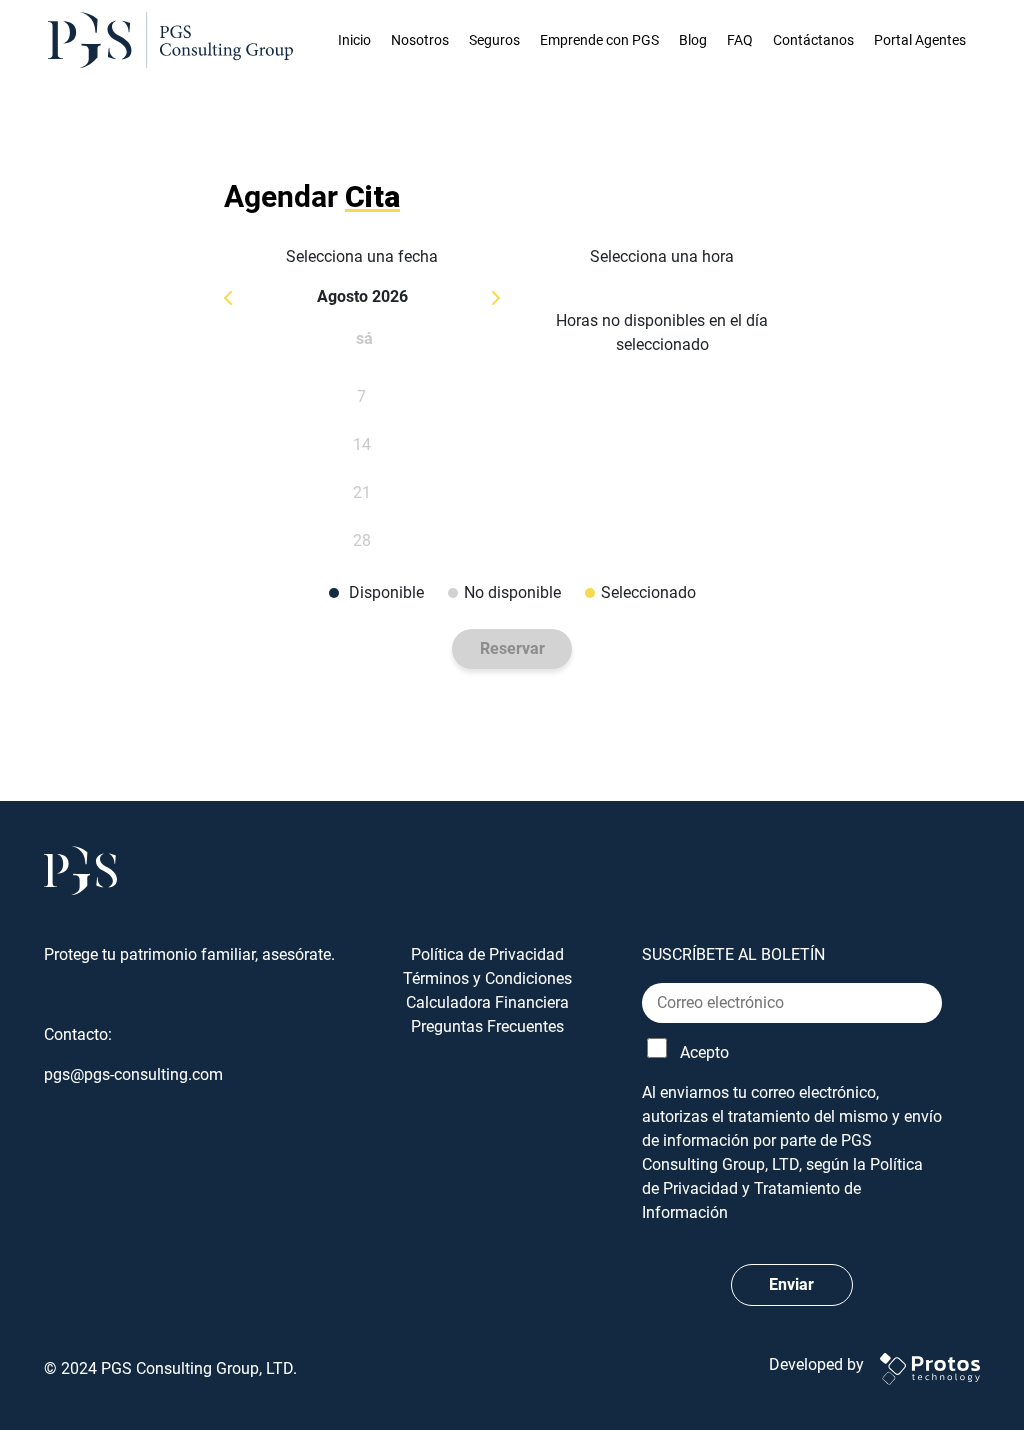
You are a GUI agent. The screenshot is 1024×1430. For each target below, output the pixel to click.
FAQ (740, 40)
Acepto (704, 1052)
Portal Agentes (920, 40)
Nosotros (420, 40)
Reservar (512, 648)
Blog (693, 40)
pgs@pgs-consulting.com (133, 1074)
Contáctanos (813, 40)
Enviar (791, 1284)
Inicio (354, 40)
